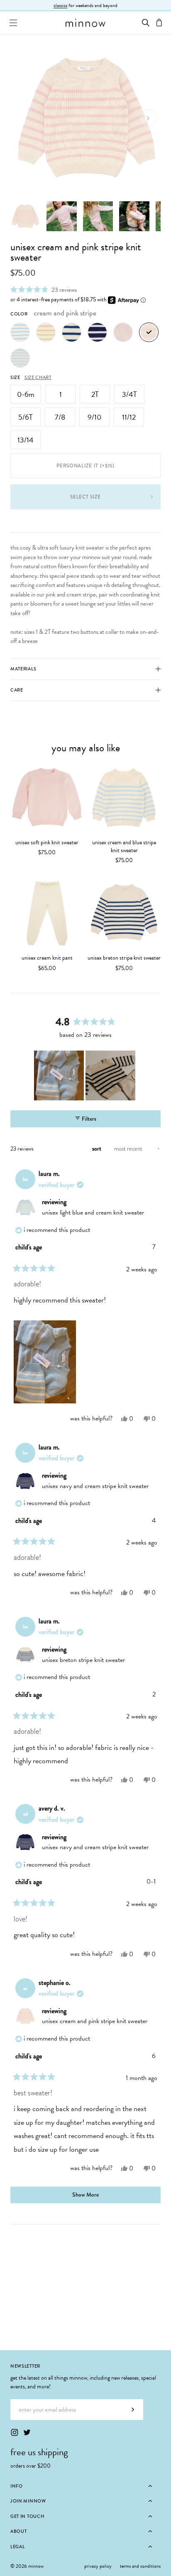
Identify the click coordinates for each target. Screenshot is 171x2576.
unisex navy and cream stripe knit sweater (95, 1486)
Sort (97, 1149)
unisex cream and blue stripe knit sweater (124, 847)
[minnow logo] (85, 23)
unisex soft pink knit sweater (47, 842)
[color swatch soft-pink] (123, 332)
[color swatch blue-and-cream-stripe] (20, 358)
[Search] (146, 23)
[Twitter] (27, 2432)
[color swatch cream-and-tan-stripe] (46, 332)
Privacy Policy (98, 2566)
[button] (44, 290)
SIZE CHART (38, 377)
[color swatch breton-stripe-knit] (72, 332)
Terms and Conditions (140, 2566)
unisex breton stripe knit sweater (124, 958)
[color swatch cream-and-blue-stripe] (20, 332)
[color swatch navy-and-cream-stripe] (97, 332)
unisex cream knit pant (47, 958)
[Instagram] (15, 2432)
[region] (85, 1075)
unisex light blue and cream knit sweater (93, 1212)
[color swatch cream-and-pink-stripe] (149, 332)
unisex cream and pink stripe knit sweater (95, 2021)
